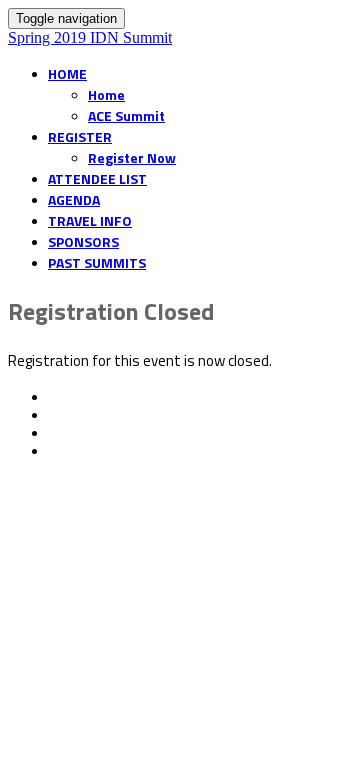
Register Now (132, 157)
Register (80, 136)
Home (67, 73)
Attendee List (97, 178)
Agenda (74, 199)
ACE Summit (126, 115)
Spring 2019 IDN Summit (90, 37)
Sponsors (83, 241)
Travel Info (90, 220)
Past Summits (97, 262)
